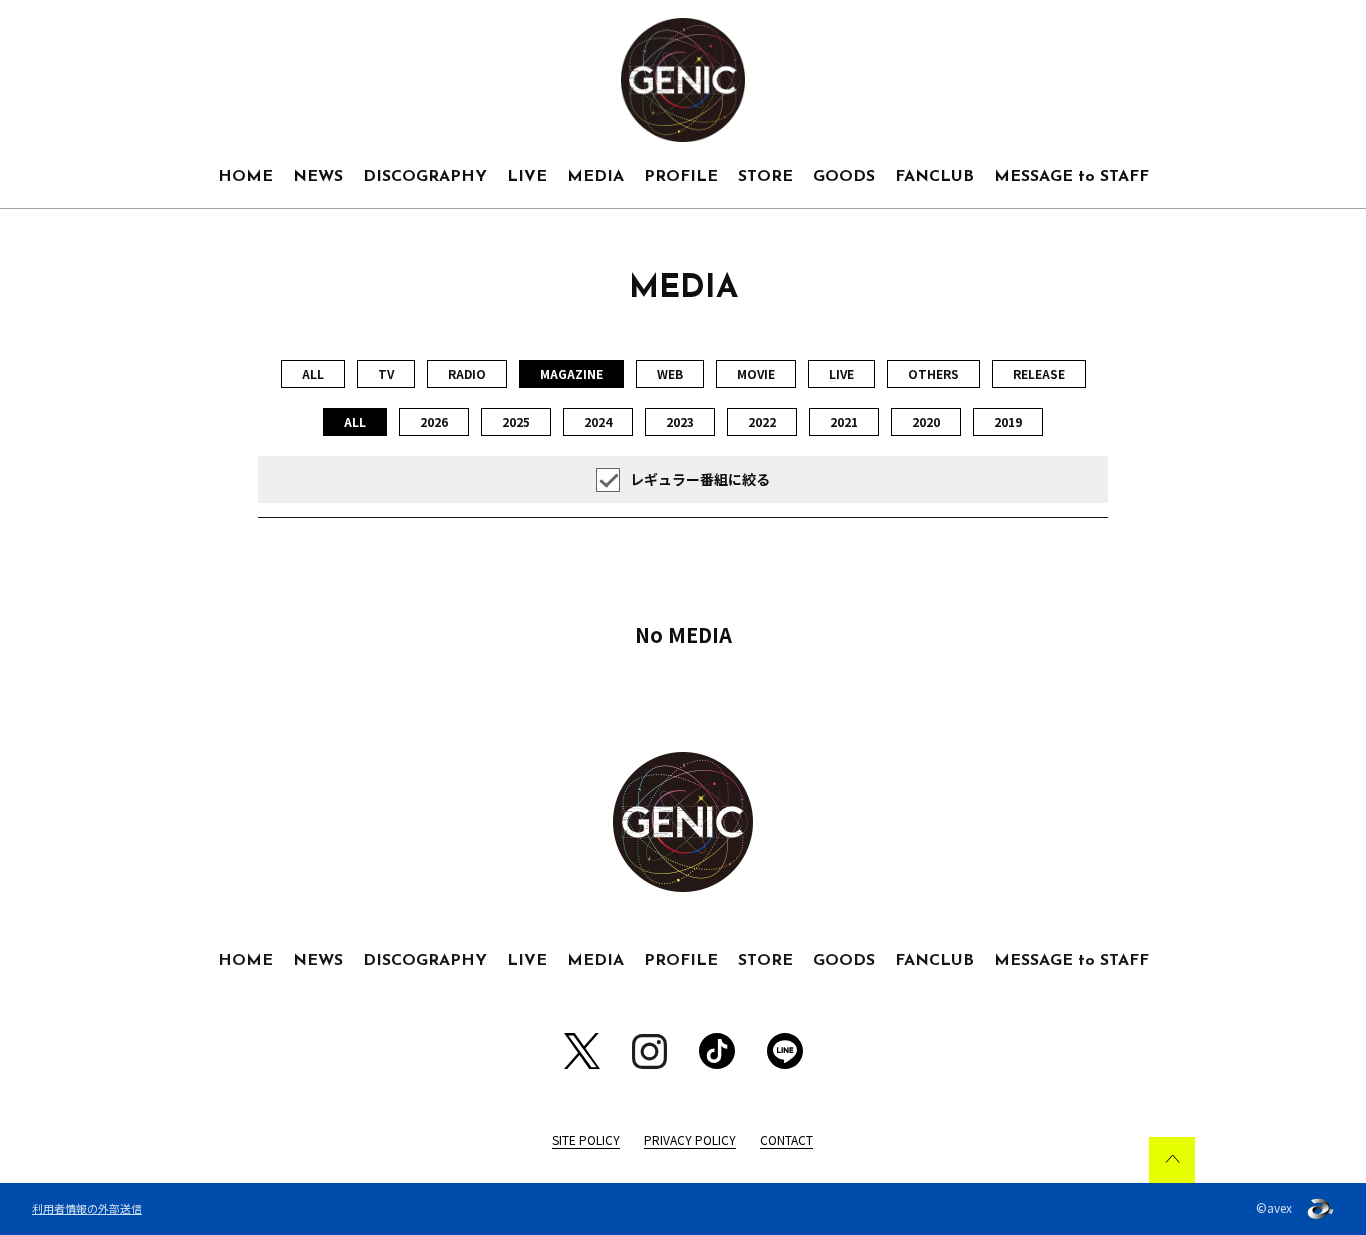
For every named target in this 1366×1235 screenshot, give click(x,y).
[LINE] (785, 1051)
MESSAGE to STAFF (1071, 177)
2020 (926, 421)
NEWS (318, 177)
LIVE (527, 177)
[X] (582, 1051)
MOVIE (756, 373)
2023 (680, 421)
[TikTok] (717, 1051)
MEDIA (595, 177)
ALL (313, 373)
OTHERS (933, 373)
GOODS (844, 177)
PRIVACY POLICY (690, 1139)
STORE (765, 177)
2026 (434, 421)
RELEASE (1039, 373)
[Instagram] (649, 1051)
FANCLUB (934, 177)
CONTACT (786, 1139)
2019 (1008, 421)
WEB (670, 373)
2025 (516, 421)
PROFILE (681, 177)
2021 (844, 421)
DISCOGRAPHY (425, 177)
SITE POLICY (586, 1139)
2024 (598, 421)
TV (386, 373)
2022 (762, 421)
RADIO (467, 373)
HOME (245, 177)
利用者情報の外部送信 (87, 1208)
